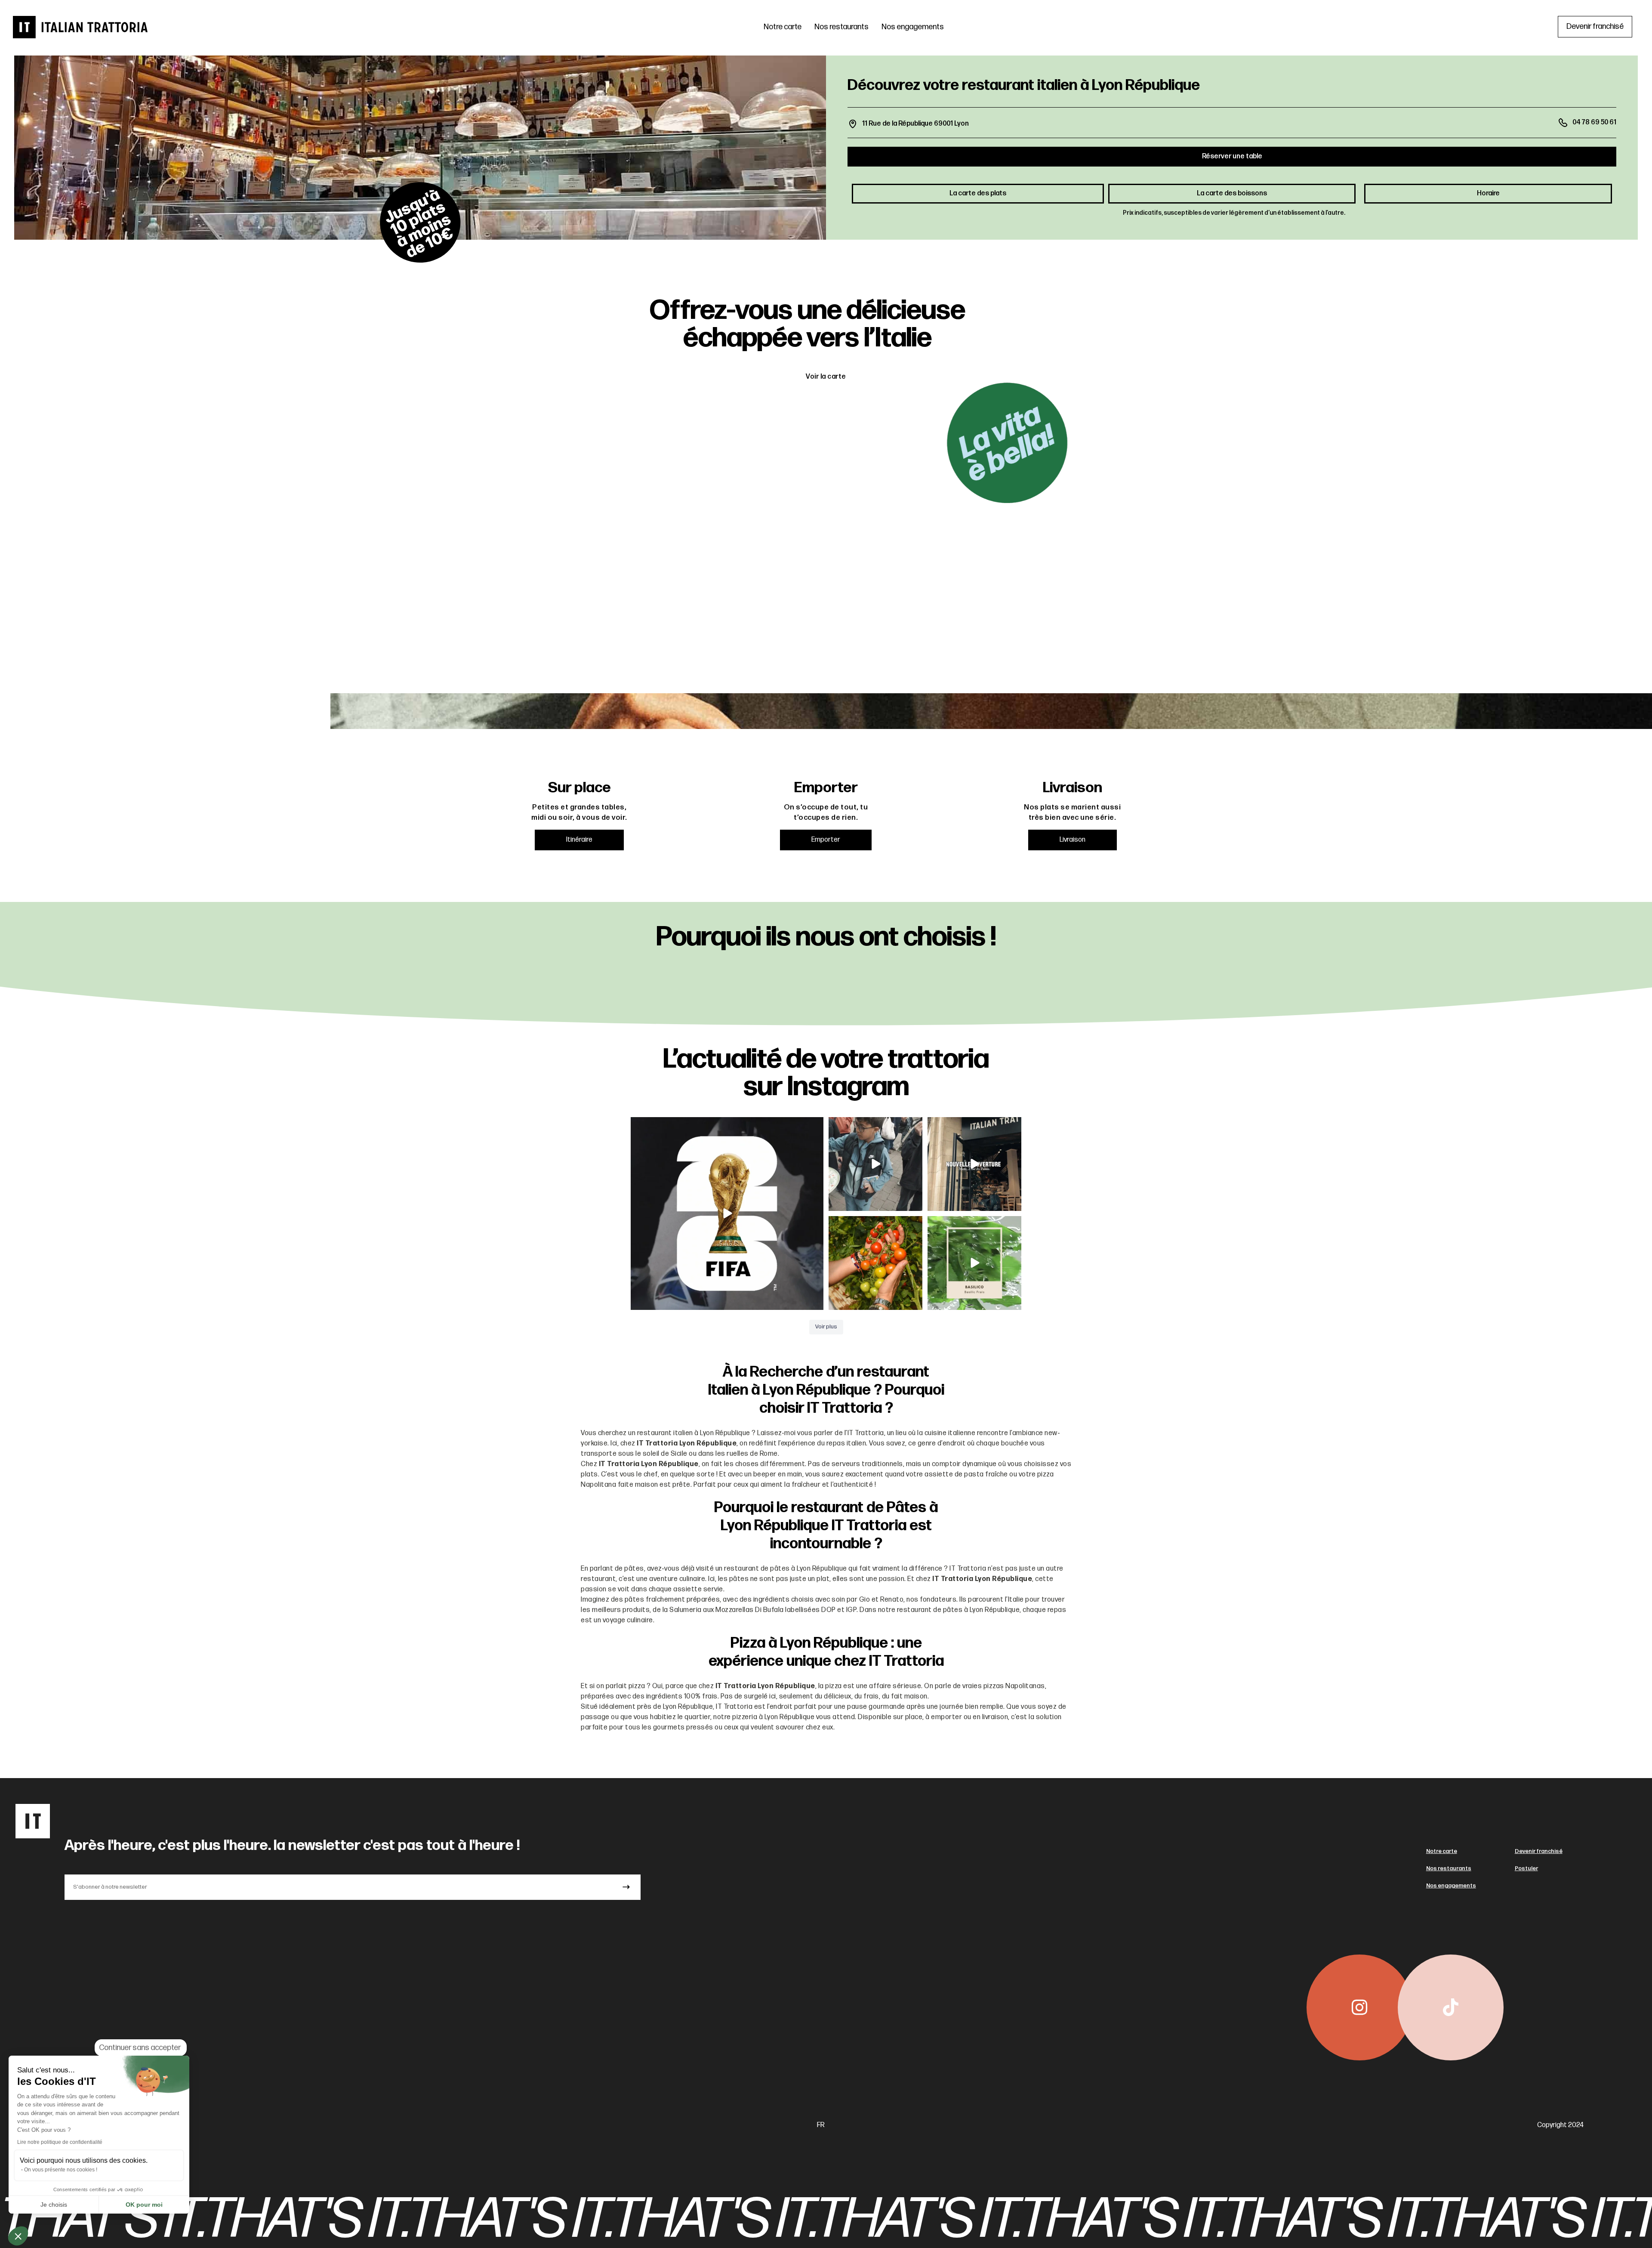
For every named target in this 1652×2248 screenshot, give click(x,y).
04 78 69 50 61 (1594, 122)
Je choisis (54, 2205)
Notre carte (783, 27)
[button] (18, 2236)
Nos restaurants (841, 27)
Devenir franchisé (1539, 1851)
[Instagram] (1359, 2007)
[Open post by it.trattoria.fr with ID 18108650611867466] (974, 1164)
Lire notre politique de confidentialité (60, 2142)
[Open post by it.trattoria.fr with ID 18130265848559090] (875, 1263)
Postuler (1526, 1868)
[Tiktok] (1451, 2007)
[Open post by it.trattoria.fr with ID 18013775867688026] (875, 1164)
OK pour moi (144, 2205)
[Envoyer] (626, 1887)
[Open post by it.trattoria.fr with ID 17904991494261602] (727, 1214)
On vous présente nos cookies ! (61, 2170)
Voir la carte (826, 377)
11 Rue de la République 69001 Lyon (915, 124)
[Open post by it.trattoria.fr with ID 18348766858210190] (974, 1263)
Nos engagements (913, 27)
